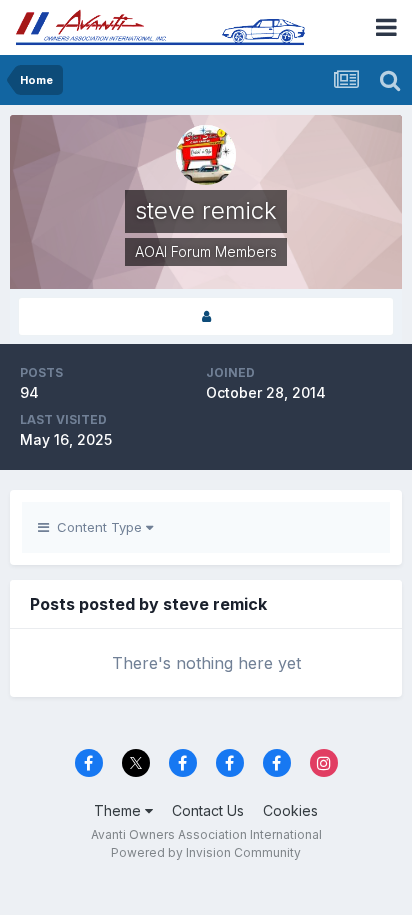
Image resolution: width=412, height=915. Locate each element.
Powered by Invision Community (206, 852)
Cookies (290, 810)
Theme (119, 810)
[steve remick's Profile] (206, 316)
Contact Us (208, 810)
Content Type (97, 527)
